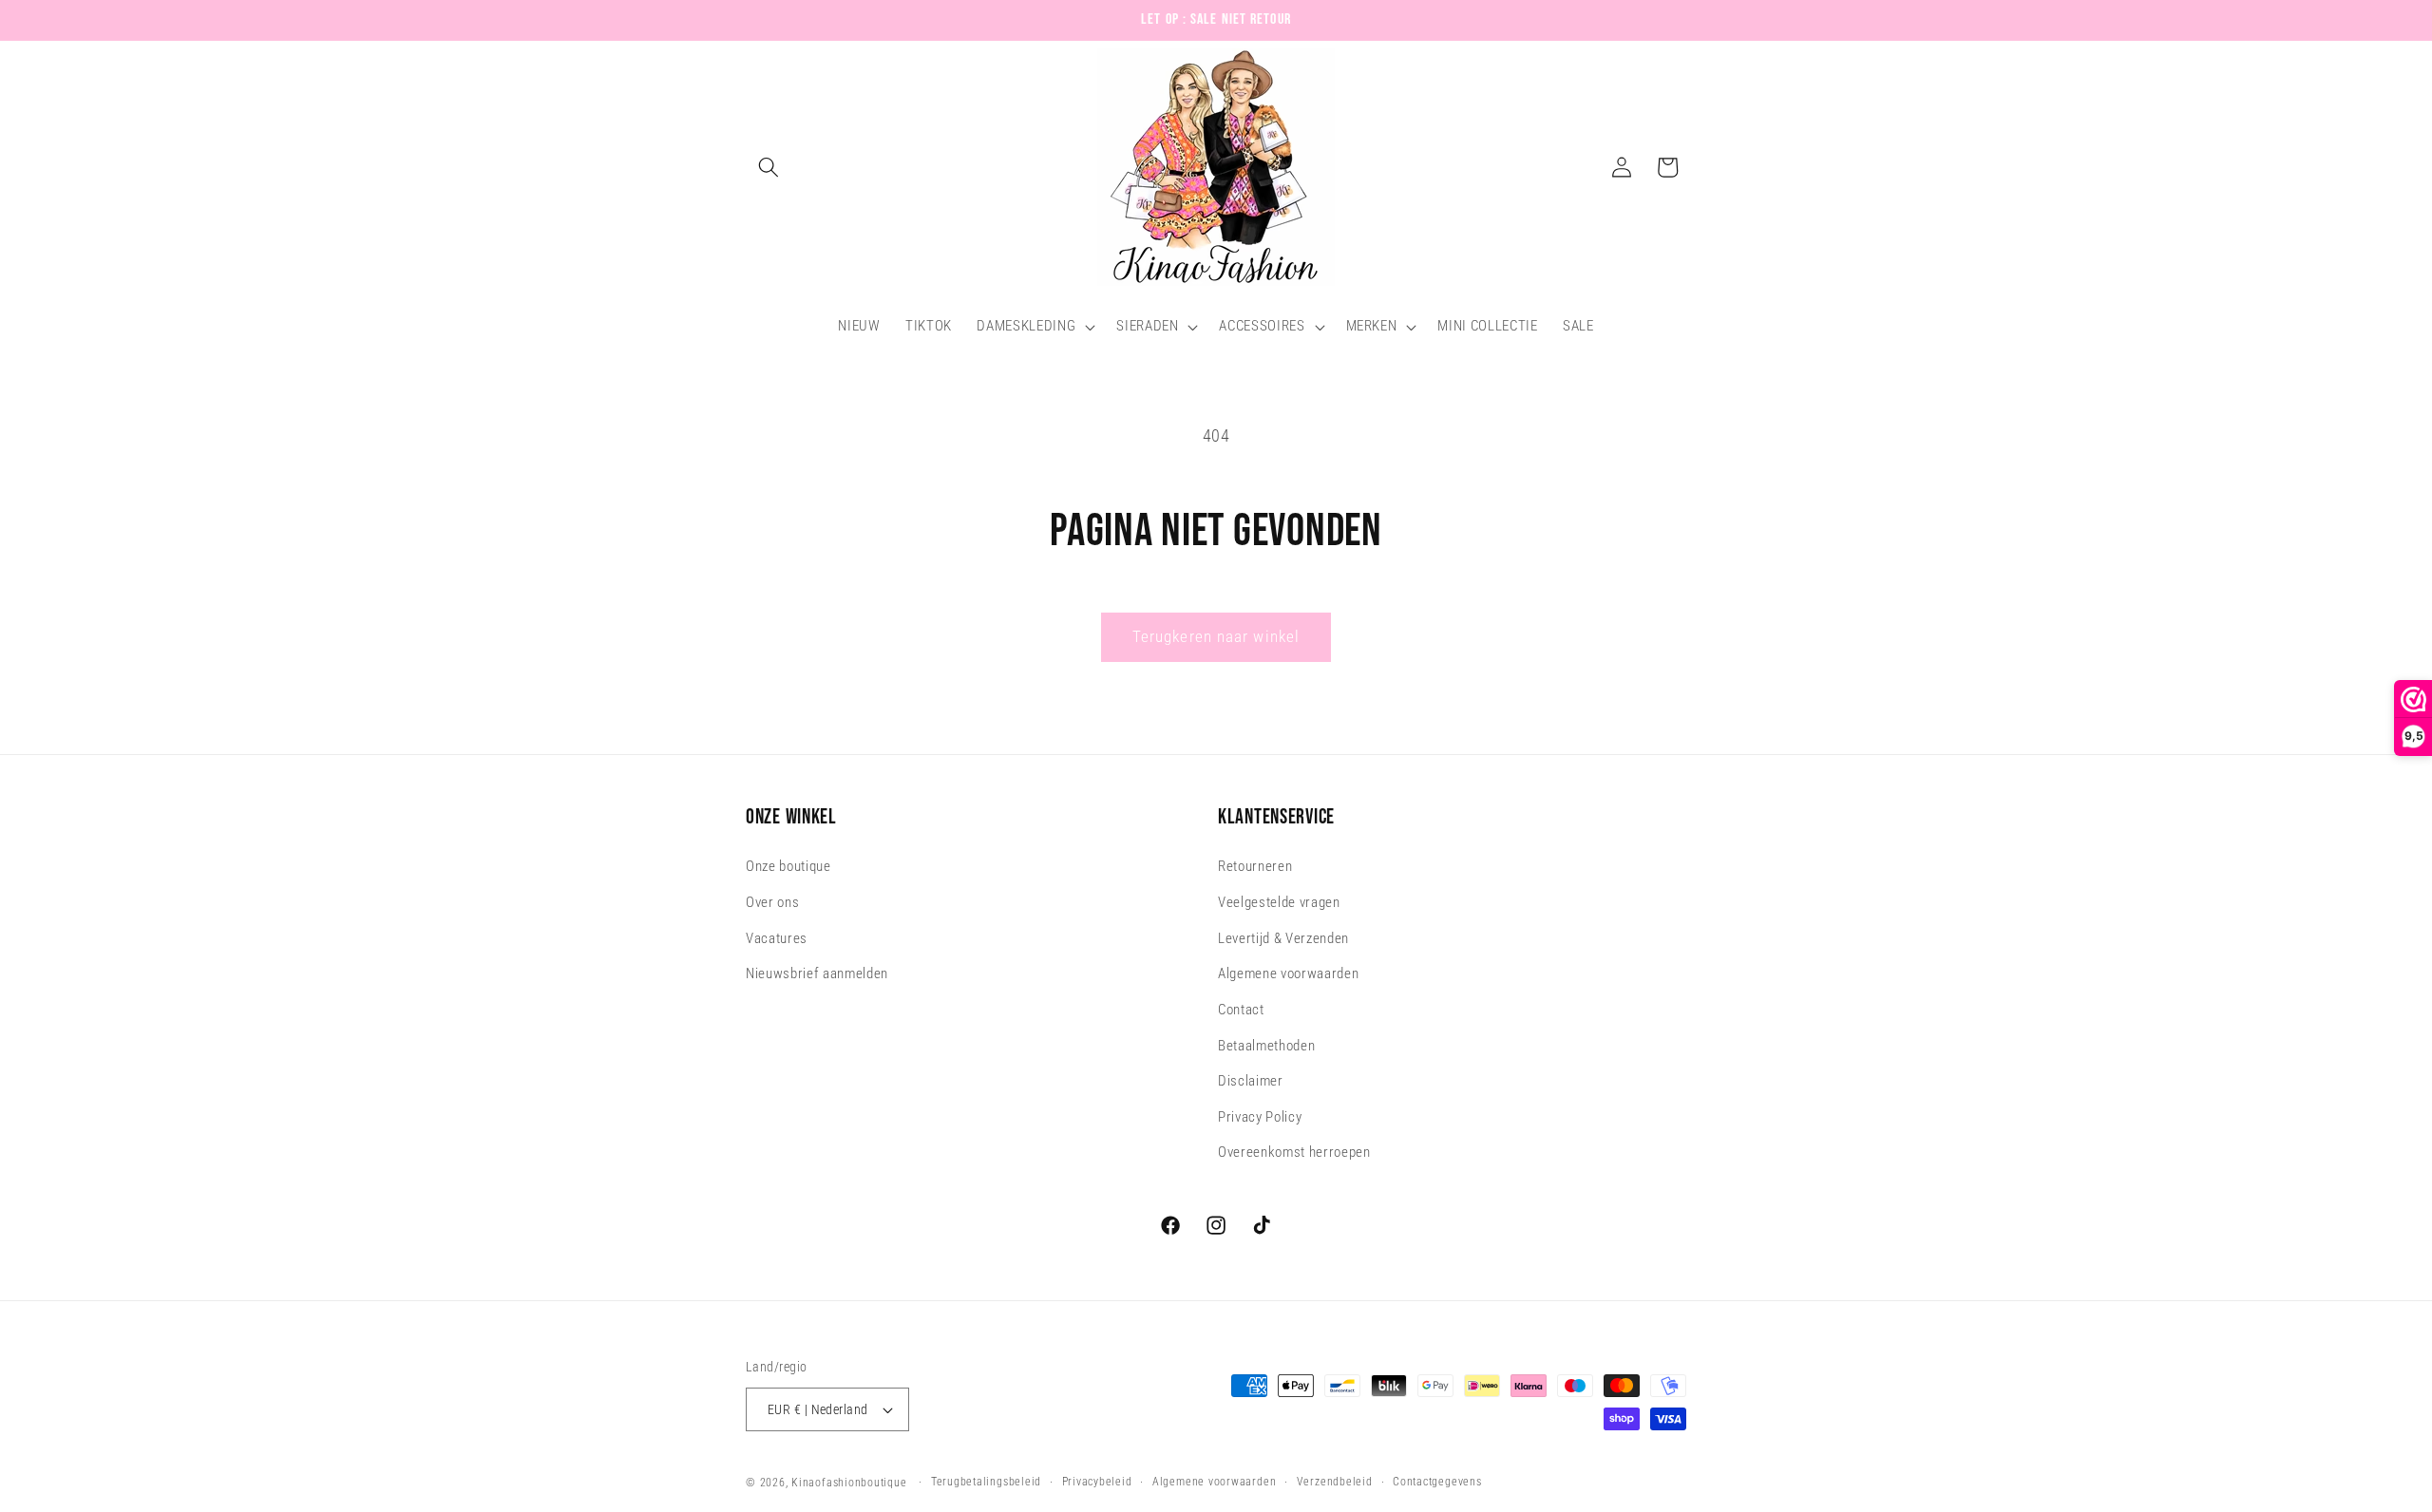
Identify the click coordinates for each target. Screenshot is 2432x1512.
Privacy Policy (1260, 1117)
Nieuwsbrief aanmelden (817, 974)
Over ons (772, 902)
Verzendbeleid (1335, 1482)
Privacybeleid (1097, 1482)
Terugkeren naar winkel (1216, 637)
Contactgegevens (1437, 1482)
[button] (769, 167)
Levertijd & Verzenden (1283, 938)
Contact (1241, 1010)
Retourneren (1255, 867)
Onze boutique (788, 867)
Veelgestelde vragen (1279, 902)
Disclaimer (1251, 1081)
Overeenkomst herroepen (1294, 1153)
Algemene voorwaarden (1288, 974)
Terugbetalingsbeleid (986, 1482)
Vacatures (777, 938)
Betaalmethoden (1266, 1046)
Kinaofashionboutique (849, 1483)
